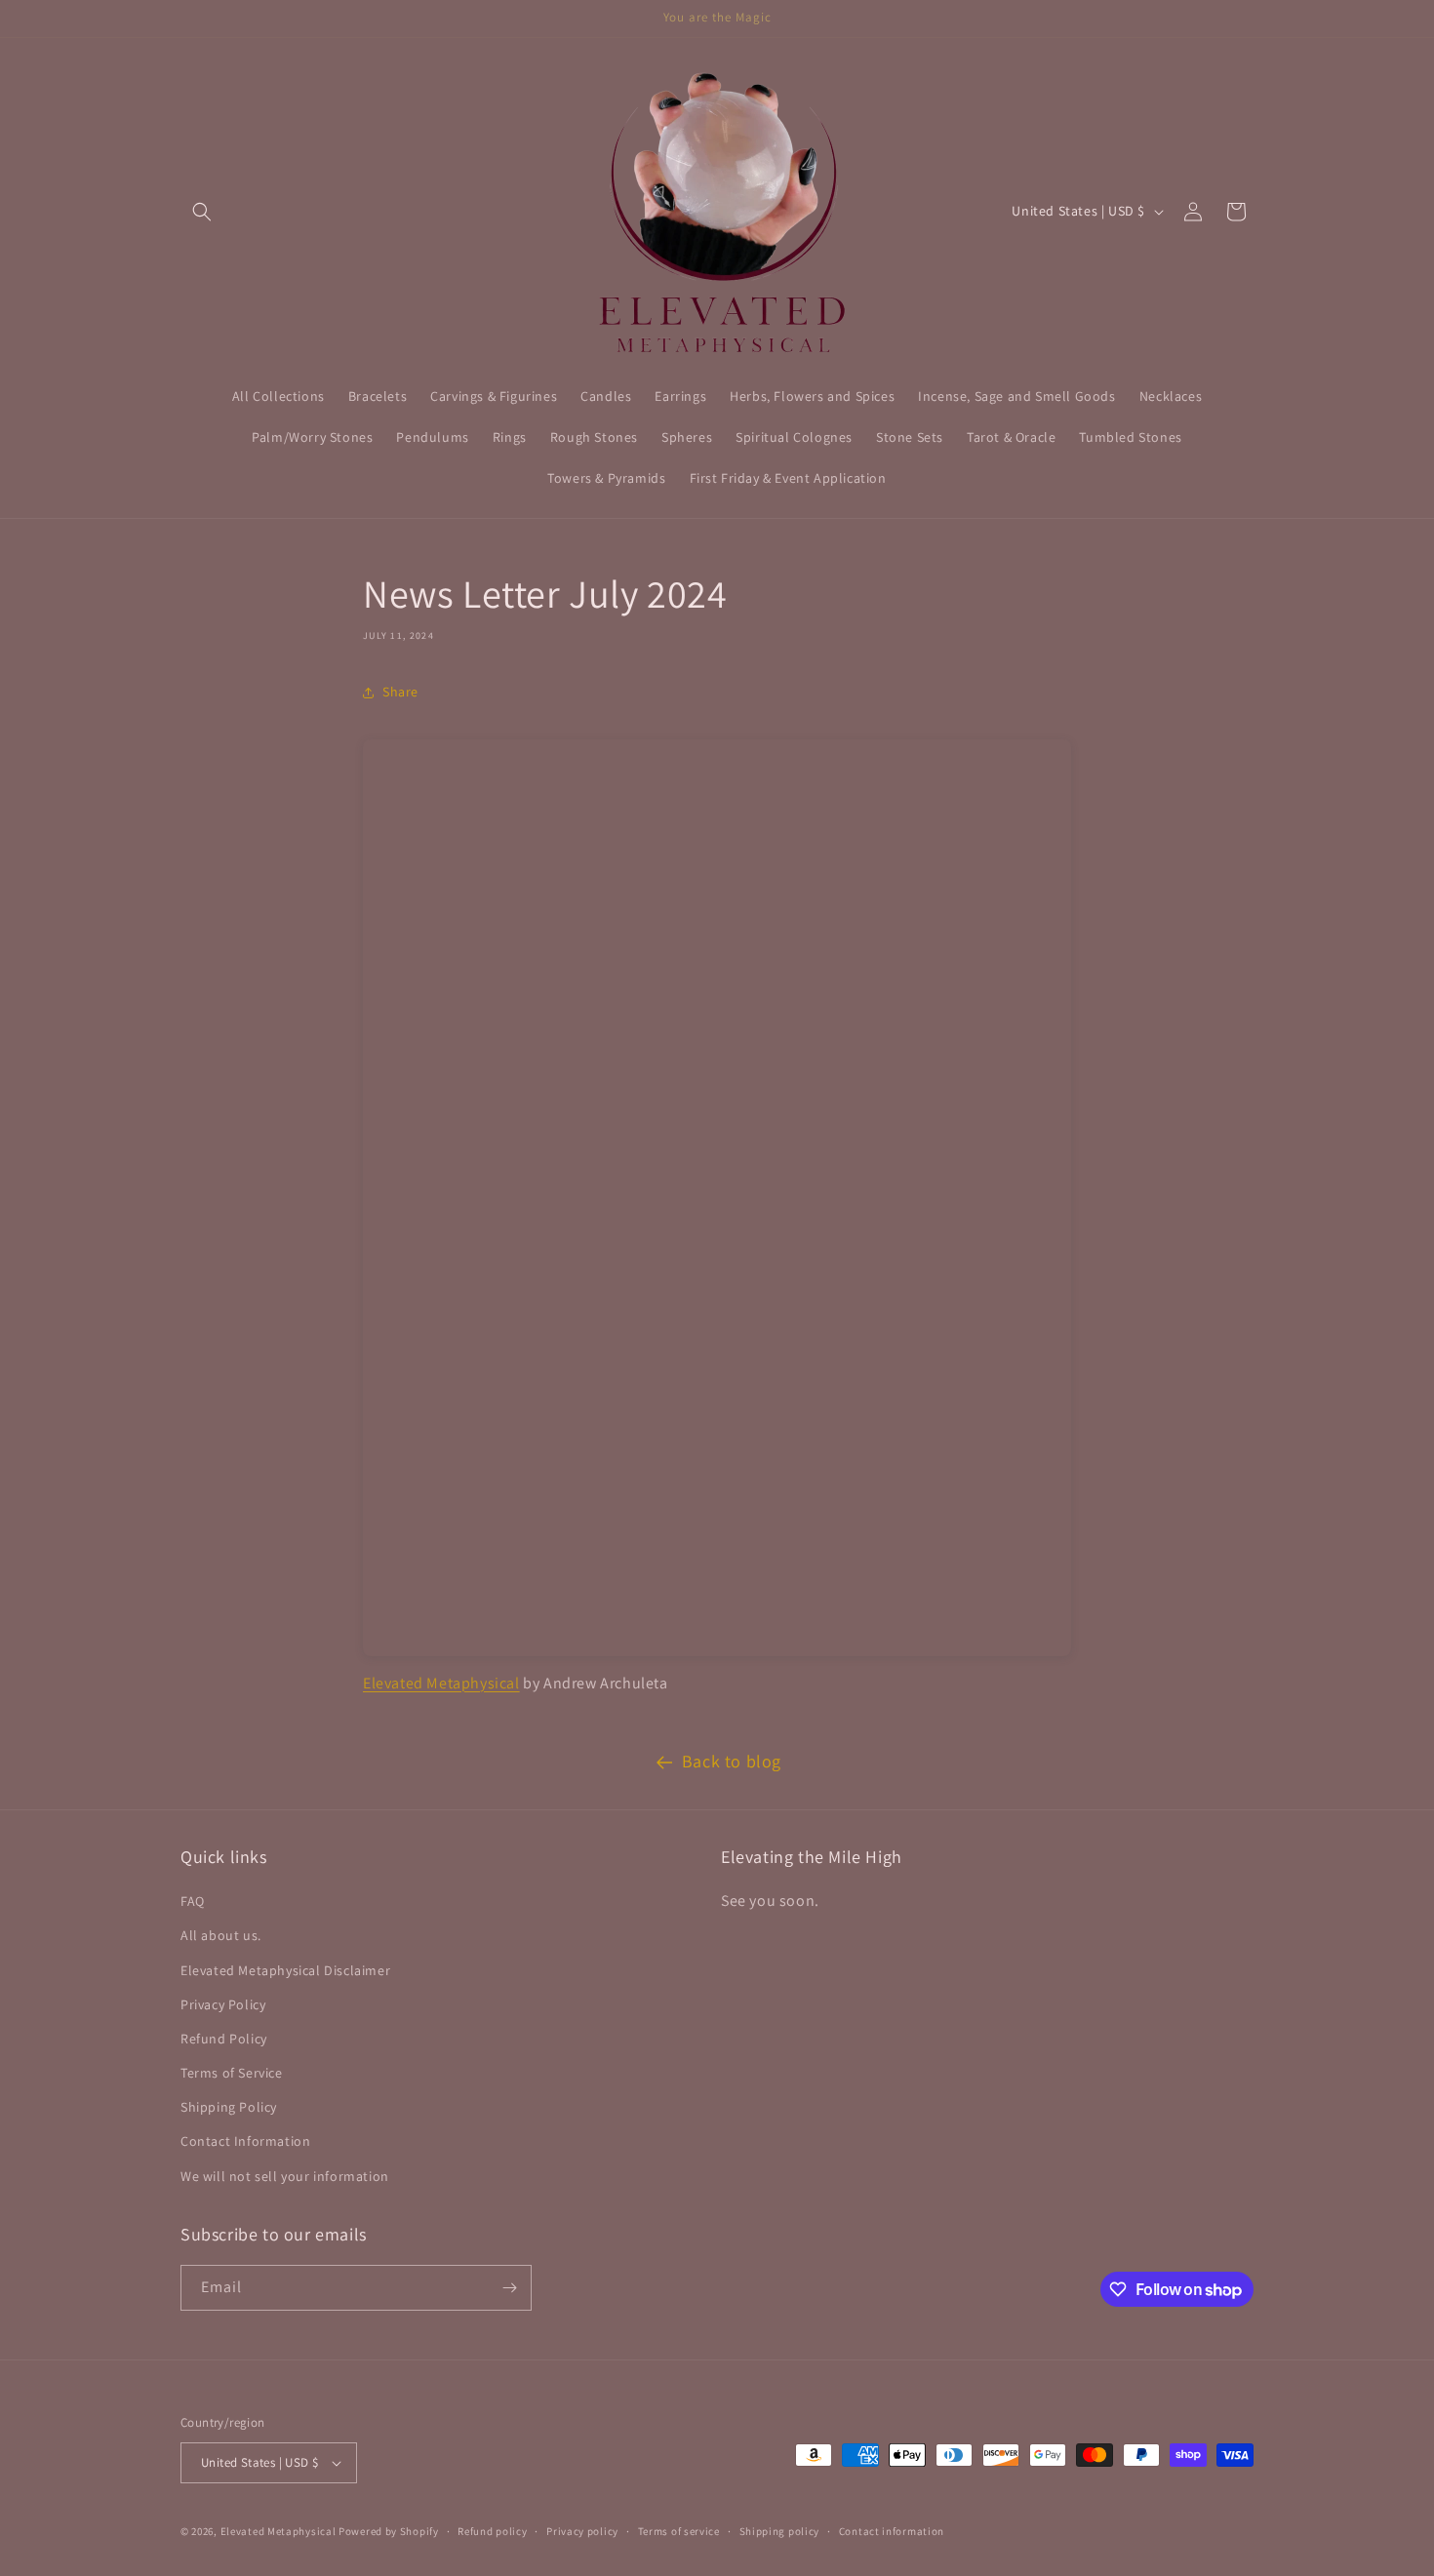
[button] (202, 212)
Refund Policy (224, 2039)
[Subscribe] (509, 2288)
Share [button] (400, 692)
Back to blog (732, 1761)
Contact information (892, 2531)
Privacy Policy (223, 2004)
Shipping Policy (229, 2107)
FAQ (193, 1901)
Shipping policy (780, 2531)
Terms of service (679, 2531)
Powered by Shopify (389, 2531)
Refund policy (492, 2531)
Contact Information (245, 2141)
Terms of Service (232, 2073)
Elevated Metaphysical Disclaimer (285, 1970)
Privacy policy (582, 2531)
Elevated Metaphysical (441, 1683)
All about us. (221, 1935)
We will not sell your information (285, 2176)
